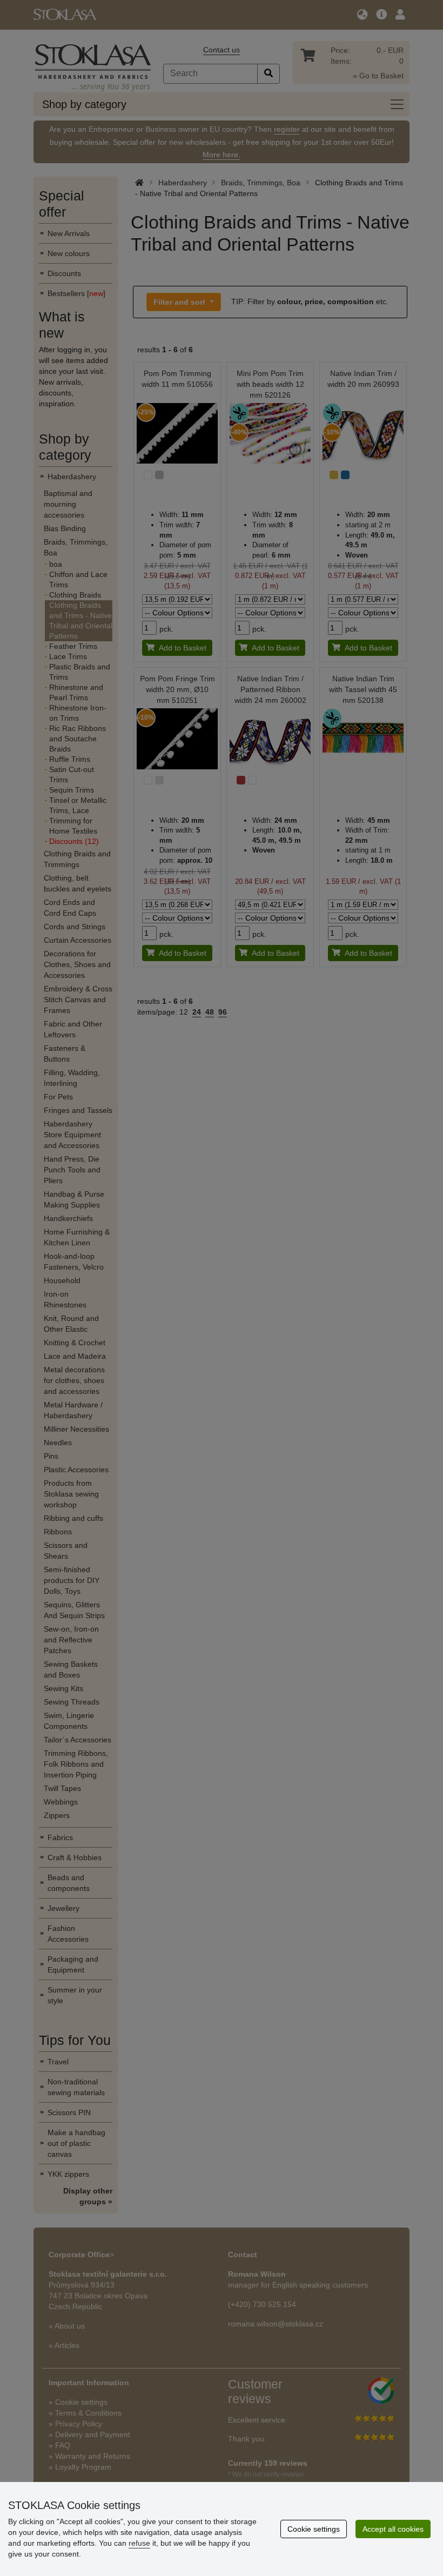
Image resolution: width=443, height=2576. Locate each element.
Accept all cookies (393, 2529)
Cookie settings (314, 2529)
